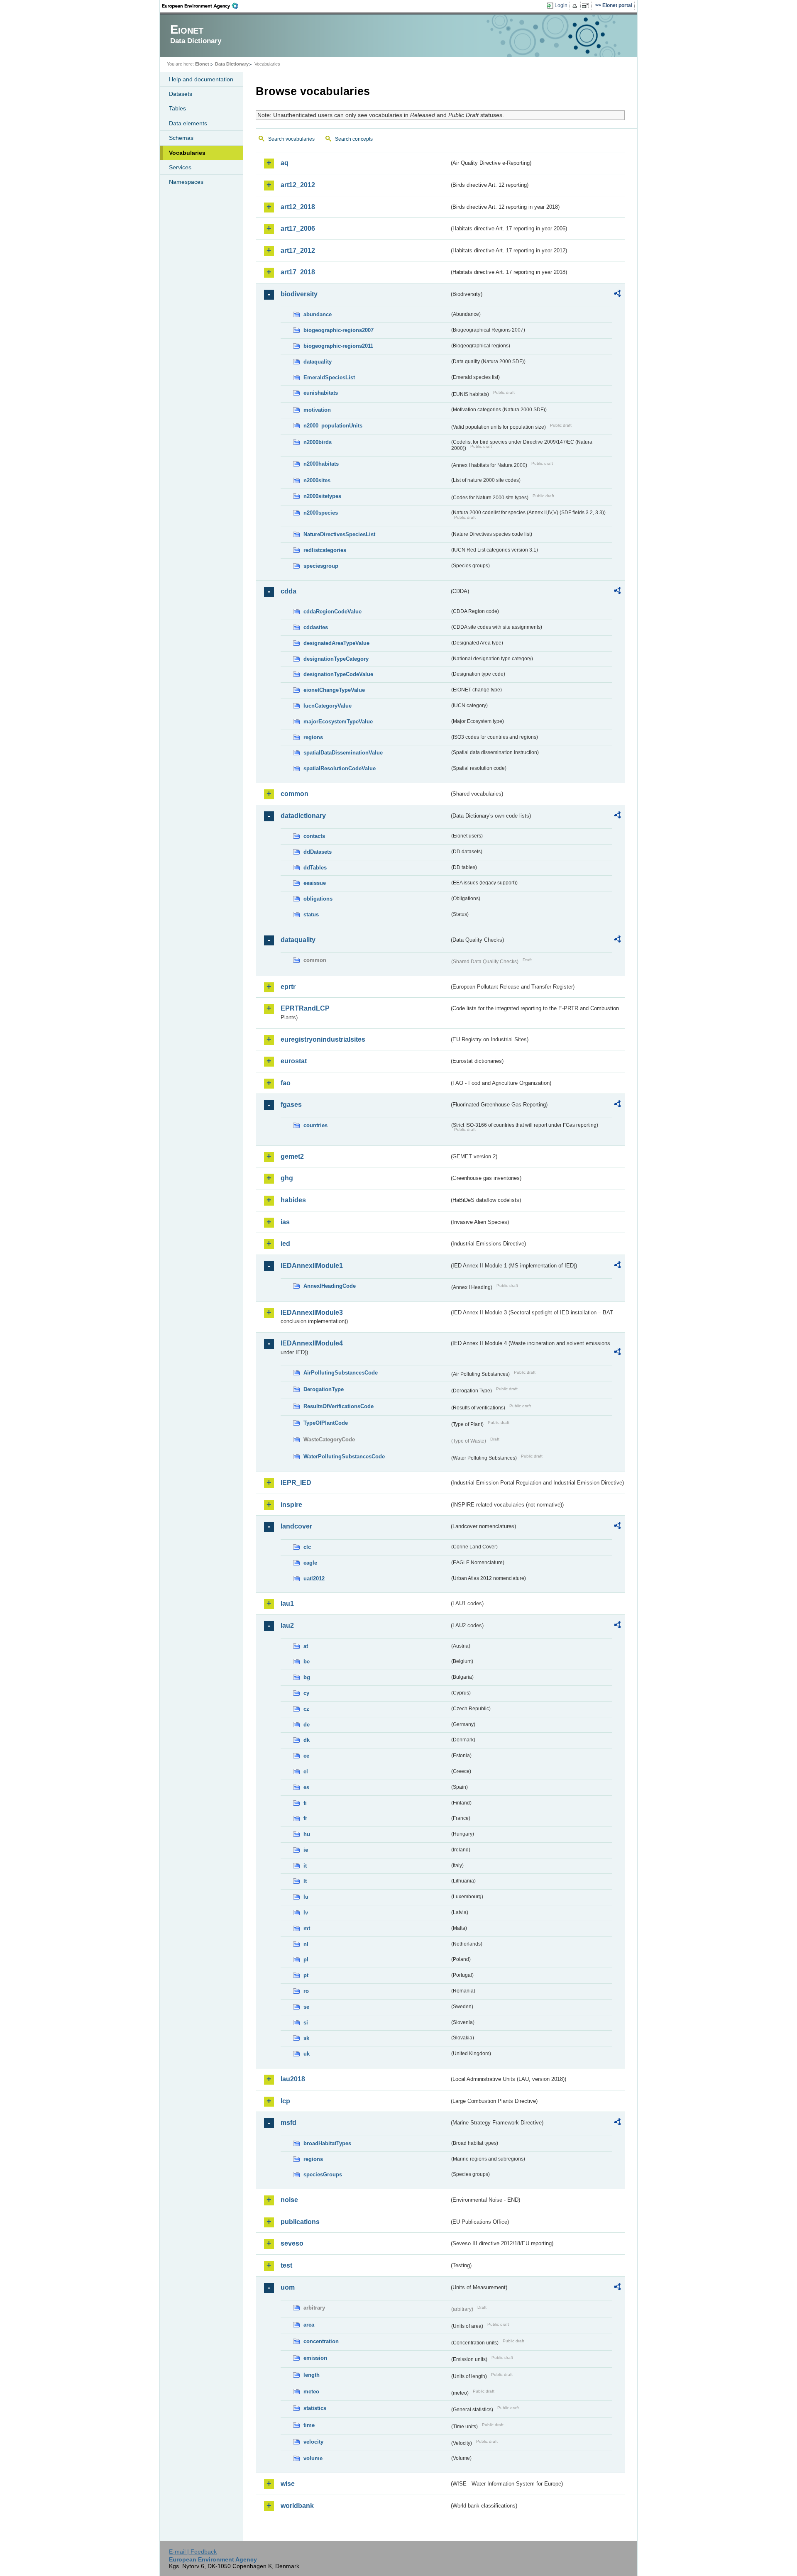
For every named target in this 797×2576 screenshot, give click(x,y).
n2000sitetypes (322, 496)
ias (285, 1222)
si (306, 2023)
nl (306, 1944)
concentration (321, 2341)
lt (305, 1881)
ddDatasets (318, 852)
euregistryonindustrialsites (323, 1039)
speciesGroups (323, 2174)
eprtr (288, 987)
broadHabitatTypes (327, 2143)
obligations (318, 899)
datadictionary (303, 816)
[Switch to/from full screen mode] (587, 6)
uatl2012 (314, 1579)
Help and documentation (201, 79)
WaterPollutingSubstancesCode (344, 1456)
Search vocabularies (291, 139)
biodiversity (299, 294)
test (286, 2265)
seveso (292, 2243)
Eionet (202, 64)
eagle (310, 1563)
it (305, 1866)
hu (307, 1834)
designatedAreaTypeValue (336, 643)
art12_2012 (298, 185)
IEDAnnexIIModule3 (312, 1312)
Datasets (181, 94)
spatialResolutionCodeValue (340, 768)
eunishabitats (321, 393)
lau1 (287, 1603)
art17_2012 (298, 250)
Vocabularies (187, 153)
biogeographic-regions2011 (338, 346)
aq (285, 163)
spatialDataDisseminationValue (343, 753)
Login (561, 5)
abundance (318, 314)
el (306, 1771)
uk (307, 2054)
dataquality (318, 362)
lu (306, 1897)
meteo (311, 2392)
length (312, 2375)
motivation (317, 410)
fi (305, 1803)
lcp (285, 2101)
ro (306, 1991)
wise (288, 2484)
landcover (296, 1526)
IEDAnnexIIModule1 (312, 1266)
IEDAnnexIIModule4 (312, 1343)
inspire (291, 1505)
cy (306, 1693)
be (307, 1662)
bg (307, 1677)
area (309, 2325)
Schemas (181, 138)
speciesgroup (321, 566)
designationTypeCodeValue (338, 674)
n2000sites (317, 480)
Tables (177, 108)
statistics (315, 2408)
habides (293, 1200)
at (306, 1646)
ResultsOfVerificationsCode (339, 1406)
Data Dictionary (232, 64)
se (306, 2007)
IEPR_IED (296, 1483)
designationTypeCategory (336, 659)
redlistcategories (325, 550)
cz (306, 1709)
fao (286, 1083)
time (309, 2425)
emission (315, 2358)
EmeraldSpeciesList (329, 377)
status (311, 914)
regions (313, 737)
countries (315, 1125)
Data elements (188, 123)
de (307, 1725)
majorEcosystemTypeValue (338, 722)
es (306, 1787)
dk (307, 1740)
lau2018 (293, 2079)
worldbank (297, 2506)
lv (306, 1913)
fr (305, 1818)
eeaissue (315, 883)
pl (306, 1959)
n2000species (321, 513)
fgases (291, 1105)
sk (306, 2038)
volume (313, 2458)
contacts (314, 836)
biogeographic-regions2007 (339, 330)
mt (307, 1928)
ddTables (315, 868)
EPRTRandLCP (305, 1008)
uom (288, 2287)
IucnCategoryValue (328, 706)
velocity (313, 2442)
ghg (287, 1178)
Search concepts (354, 139)
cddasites (316, 627)
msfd (288, 2123)
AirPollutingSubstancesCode (341, 1373)
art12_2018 (298, 207)
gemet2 (292, 1156)
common (295, 794)
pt (306, 1975)
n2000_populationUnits (333, 426)
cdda (288, 591)
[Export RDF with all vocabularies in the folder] (617, 295)
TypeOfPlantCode (326, 1423)
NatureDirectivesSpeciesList (339, 534)
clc (307, 1547)
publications (300, 2222)
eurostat (294, 1061)
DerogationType (324, 1389)
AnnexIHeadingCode (330, 1286)
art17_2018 (298, 272)
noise (289, 2200)
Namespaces (186, 182)
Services (180, 167)
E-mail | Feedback (193, 2552)
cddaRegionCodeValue (332, 612)
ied (285, 1244)
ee (306, 1756)
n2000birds (318, 442)
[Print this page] (576, 6)
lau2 (287, 1625)
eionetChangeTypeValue (334, 690)
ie (306, 1850)
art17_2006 (298, 228)
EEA (203, 6)
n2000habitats (321, 464)
